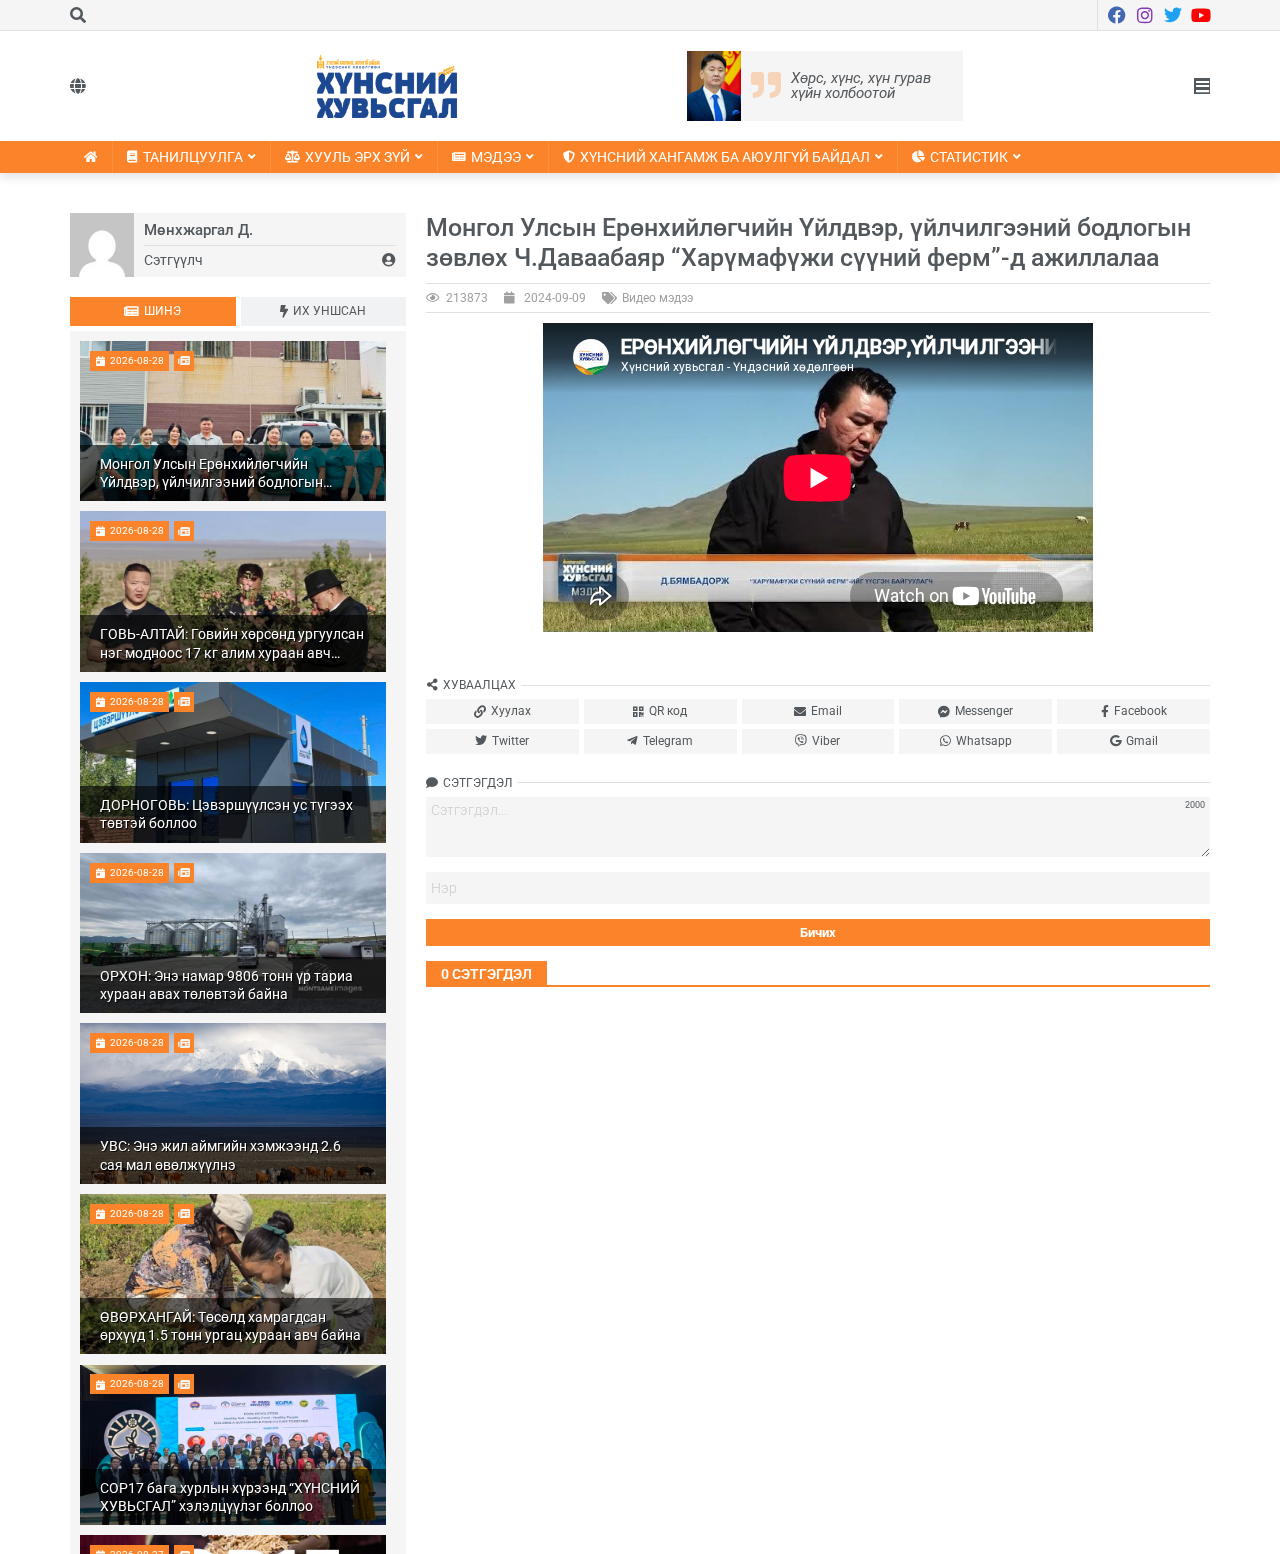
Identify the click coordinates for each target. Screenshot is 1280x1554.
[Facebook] (1117, 15)
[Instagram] (1145, 15)
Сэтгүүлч (173, 260)
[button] (1202, 86)
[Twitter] (1173, 15)
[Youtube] (1201, 15)
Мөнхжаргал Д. (198, 230)
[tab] (153, 311)
